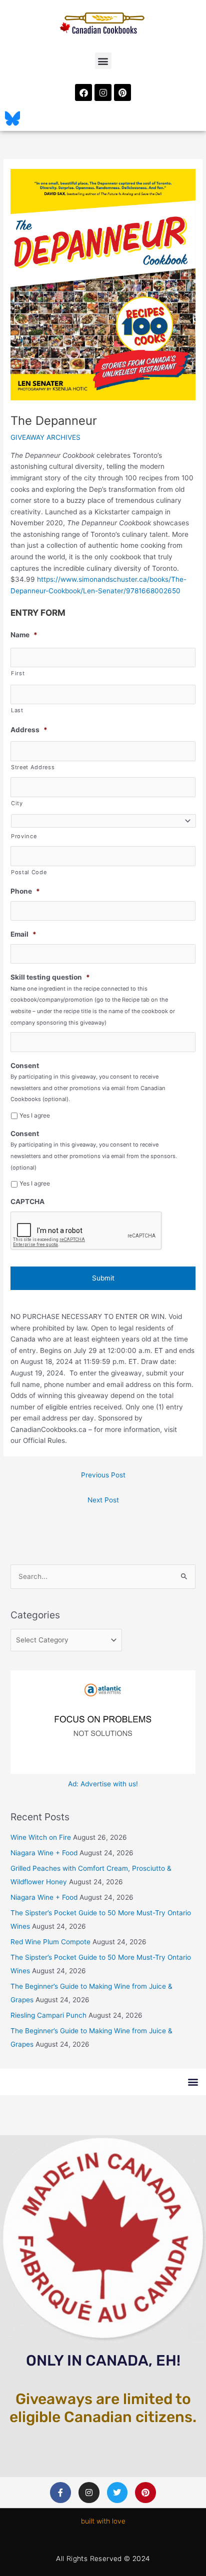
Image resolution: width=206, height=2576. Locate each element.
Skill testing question (50, 977)
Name (24, 635)
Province (24, 836)
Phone (25, 891)
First (18, 673)
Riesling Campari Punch (48, 2015)
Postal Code (29, 872)
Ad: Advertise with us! (103, 1784)
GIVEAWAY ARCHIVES (45, 437)
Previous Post (103, 1475)
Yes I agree (35, 1115)
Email (23, 934)
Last (17, 710)
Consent (25, 1066)
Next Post (103, 1500)
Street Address (33, 767)
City (17, 803)
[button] (103, 61)
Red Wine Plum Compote (50, 1942)
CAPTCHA (27, 1202)
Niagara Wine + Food (44, 1853)
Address (29, 730)
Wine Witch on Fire (41, 1837)
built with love (103, 2521)
